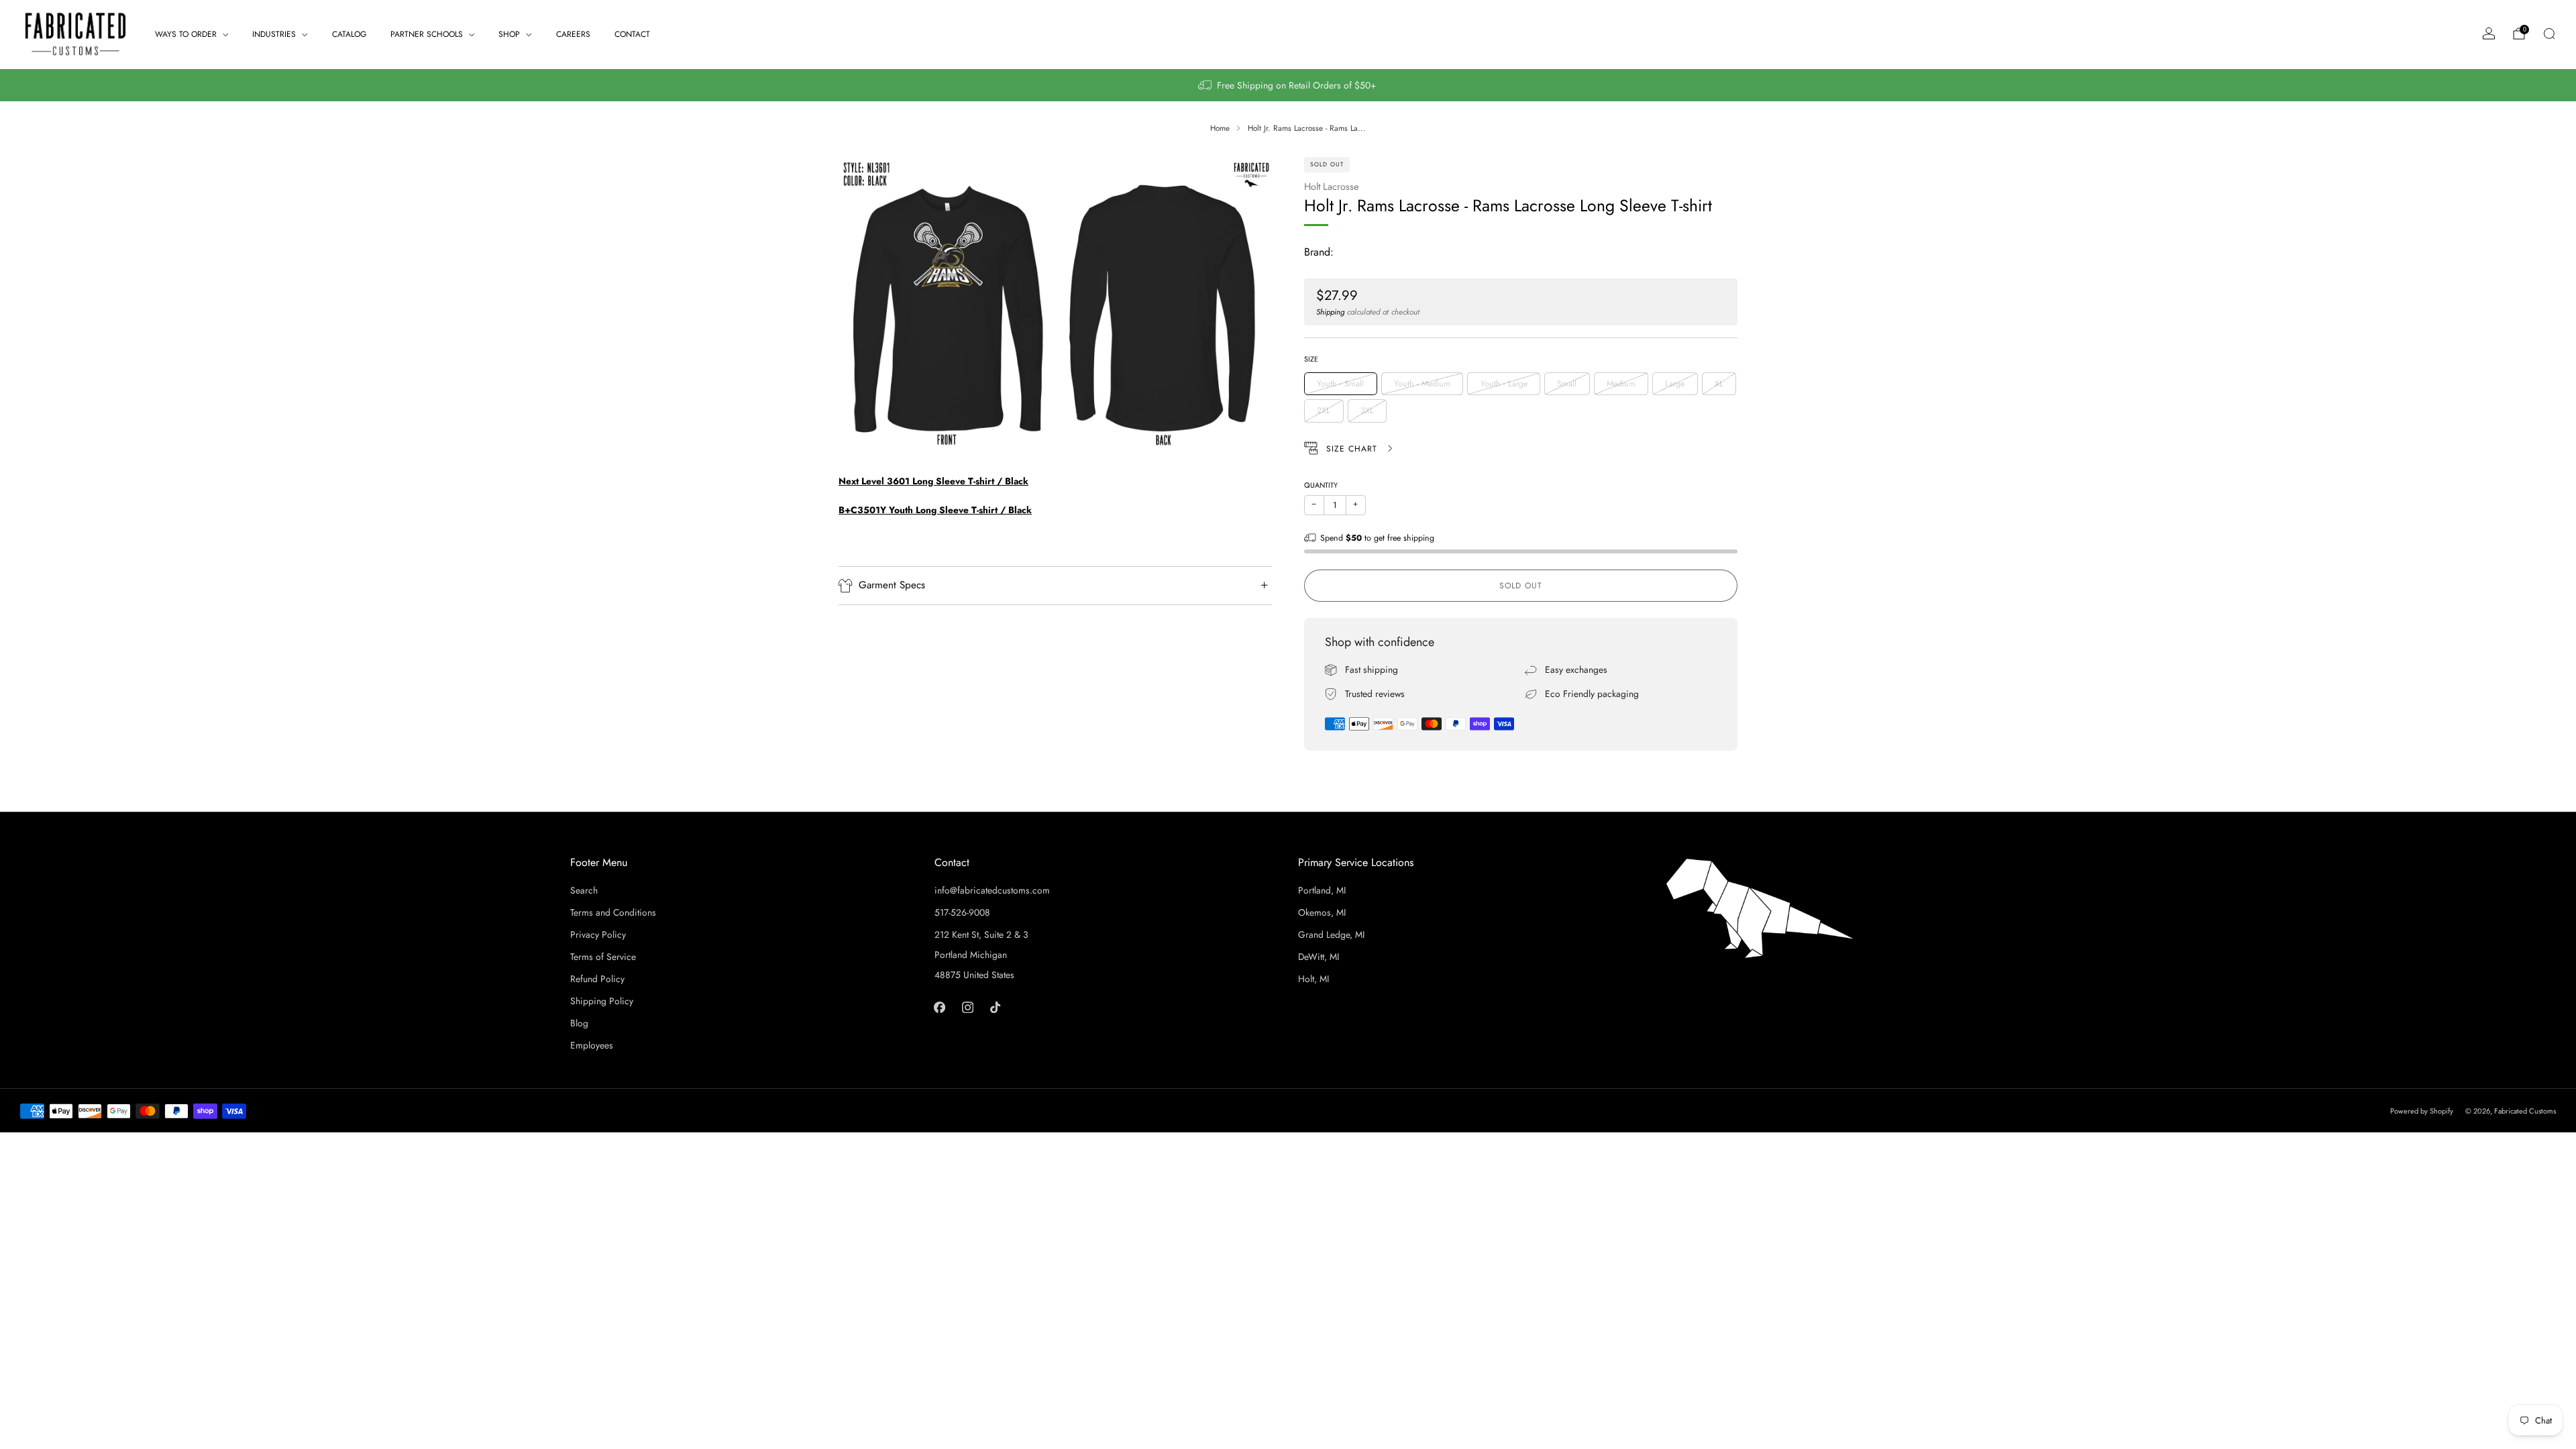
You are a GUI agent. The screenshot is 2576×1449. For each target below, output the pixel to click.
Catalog (349, 34)
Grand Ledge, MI (1331, 934)
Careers (573, 34)
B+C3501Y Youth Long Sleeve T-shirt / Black (935, 510)
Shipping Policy (602, 1001)
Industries (274, 34)
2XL (1324, 411)
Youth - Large (1504, 384)
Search (584, 890)
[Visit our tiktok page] (995, 1007)
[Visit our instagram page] (967, 1007)
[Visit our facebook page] (940, 1007)
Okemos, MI (1322, 912)
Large (1675, 384)
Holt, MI (1313, 979)
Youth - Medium (1422, 384)
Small (1567, 384)
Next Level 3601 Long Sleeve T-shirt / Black (933, 481)
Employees (592, 1045)
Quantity (1321, 485)
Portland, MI (1322, 890)
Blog (579, 1023)
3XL (1367, 411)
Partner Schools (427, 34)
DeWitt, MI (1319, 957)
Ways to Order (186, 34)
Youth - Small (1340, 384)
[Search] (2549, 34)
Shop (509, 34)
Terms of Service (603, 957)
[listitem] (1288, 85)
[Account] (2489, 34)
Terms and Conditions (613, 912)
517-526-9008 (962, 912)
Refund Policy (597, 979)
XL (1719, 384)
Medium (1621, 384)
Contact (632, 34)
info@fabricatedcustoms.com (992, 890)
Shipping (1330, 312)
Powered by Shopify (2422, 1111)
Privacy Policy (598, 934)
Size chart (1353, 449)
